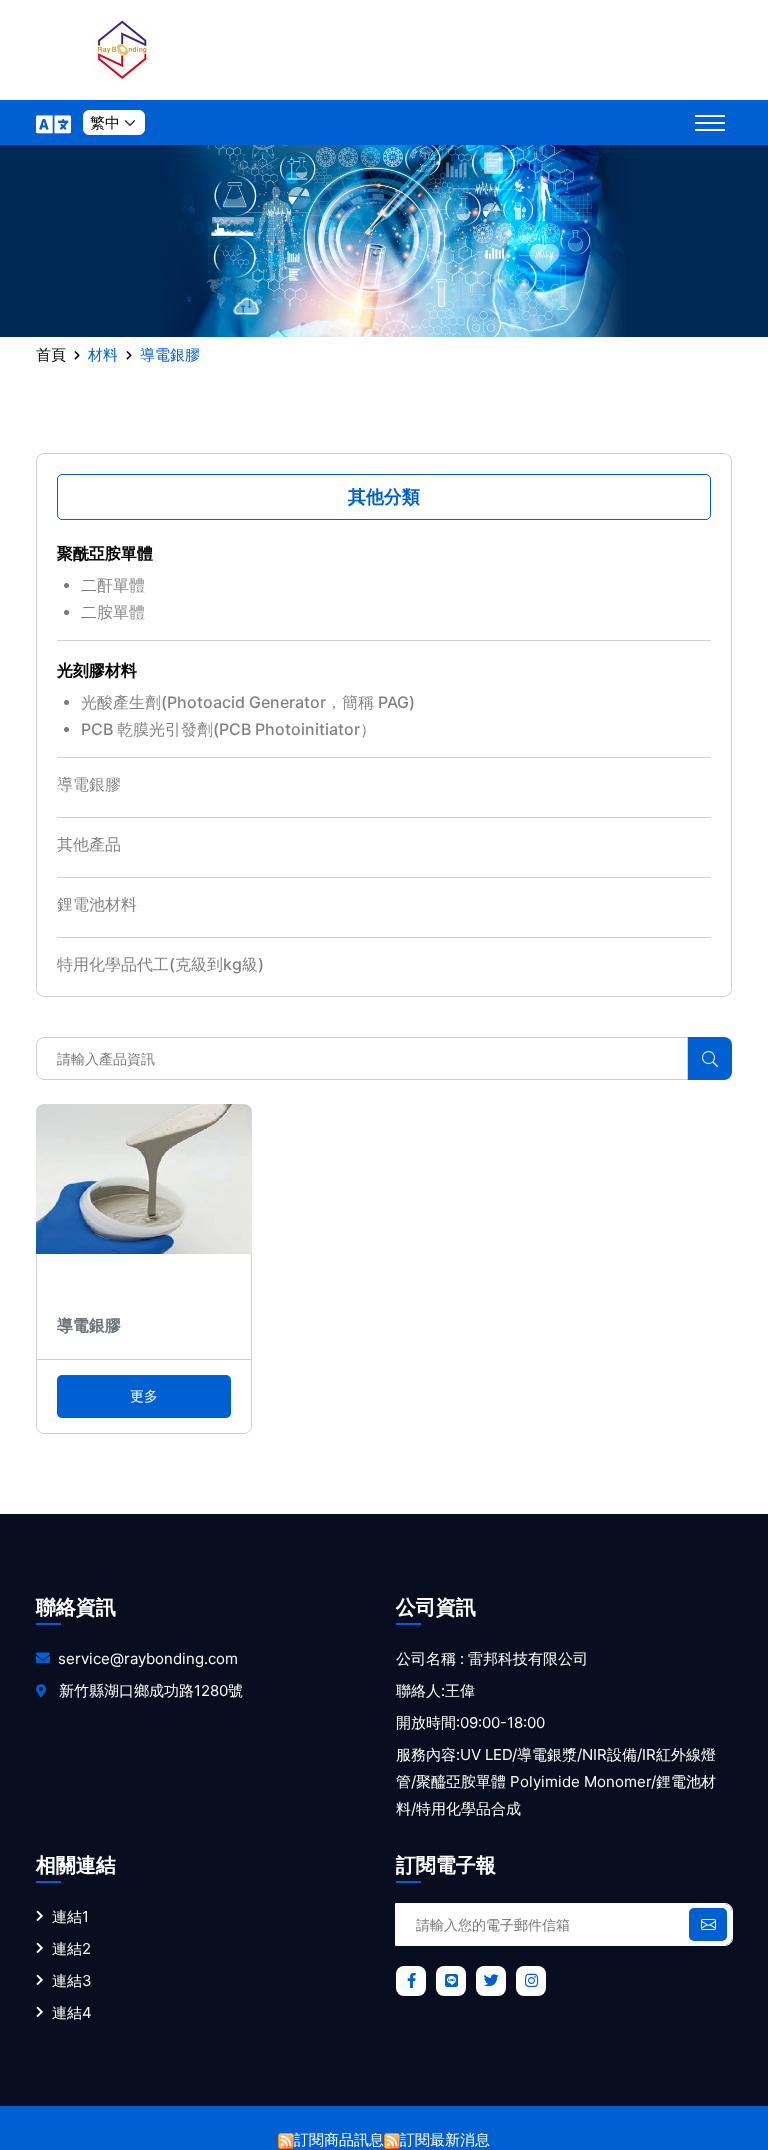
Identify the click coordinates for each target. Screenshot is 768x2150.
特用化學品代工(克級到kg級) (160, 964)
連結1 (70, 1916)
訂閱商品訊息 (339, 2139)
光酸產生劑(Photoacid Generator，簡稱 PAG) (248, 702)
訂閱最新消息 (445, 2139)
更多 (144, 1395)
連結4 (72, 2012)
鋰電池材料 (97, 904)
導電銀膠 (89, 784)
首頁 (51, 354)
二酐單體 (113, 585)
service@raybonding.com (148, 1658)
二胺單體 (113, 612)
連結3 (72, 1980)
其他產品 (89, 844)
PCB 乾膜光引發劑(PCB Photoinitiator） (228, 729)
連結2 (71, 1948)
